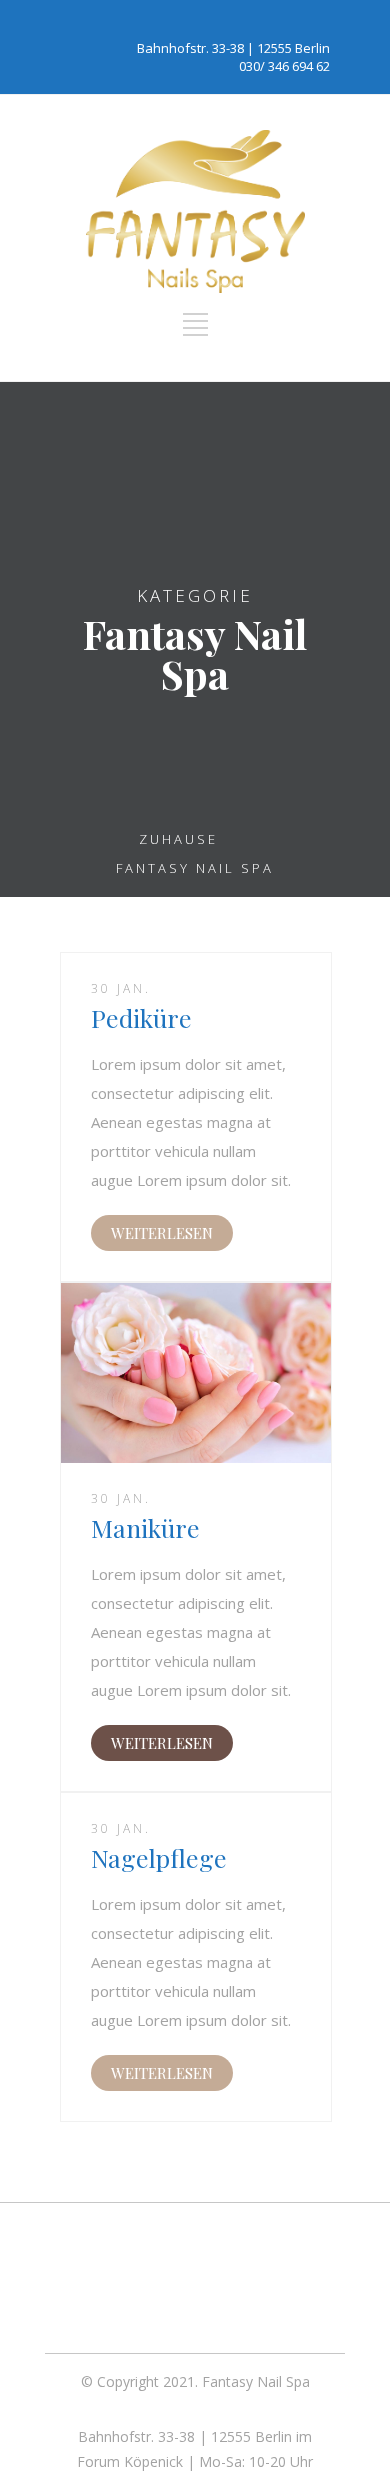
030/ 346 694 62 (284, 66)
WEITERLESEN (162, 1233)
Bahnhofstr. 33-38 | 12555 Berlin (233, 48)
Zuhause (178, 839)
